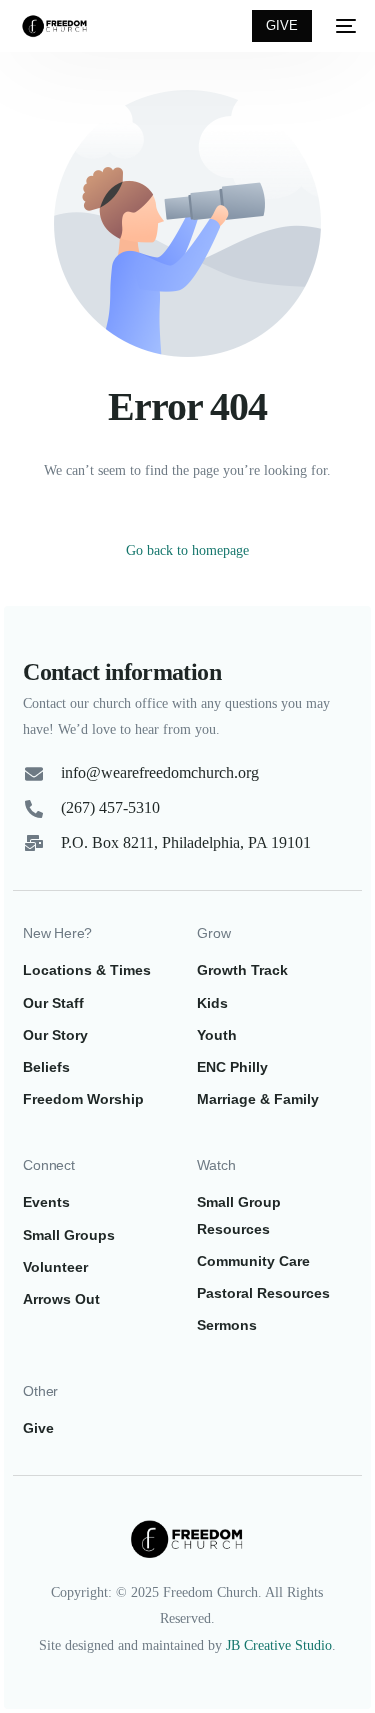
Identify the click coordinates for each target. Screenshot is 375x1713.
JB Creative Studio (279, 1645)
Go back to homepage (187, 550)
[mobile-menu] (344, 26)
